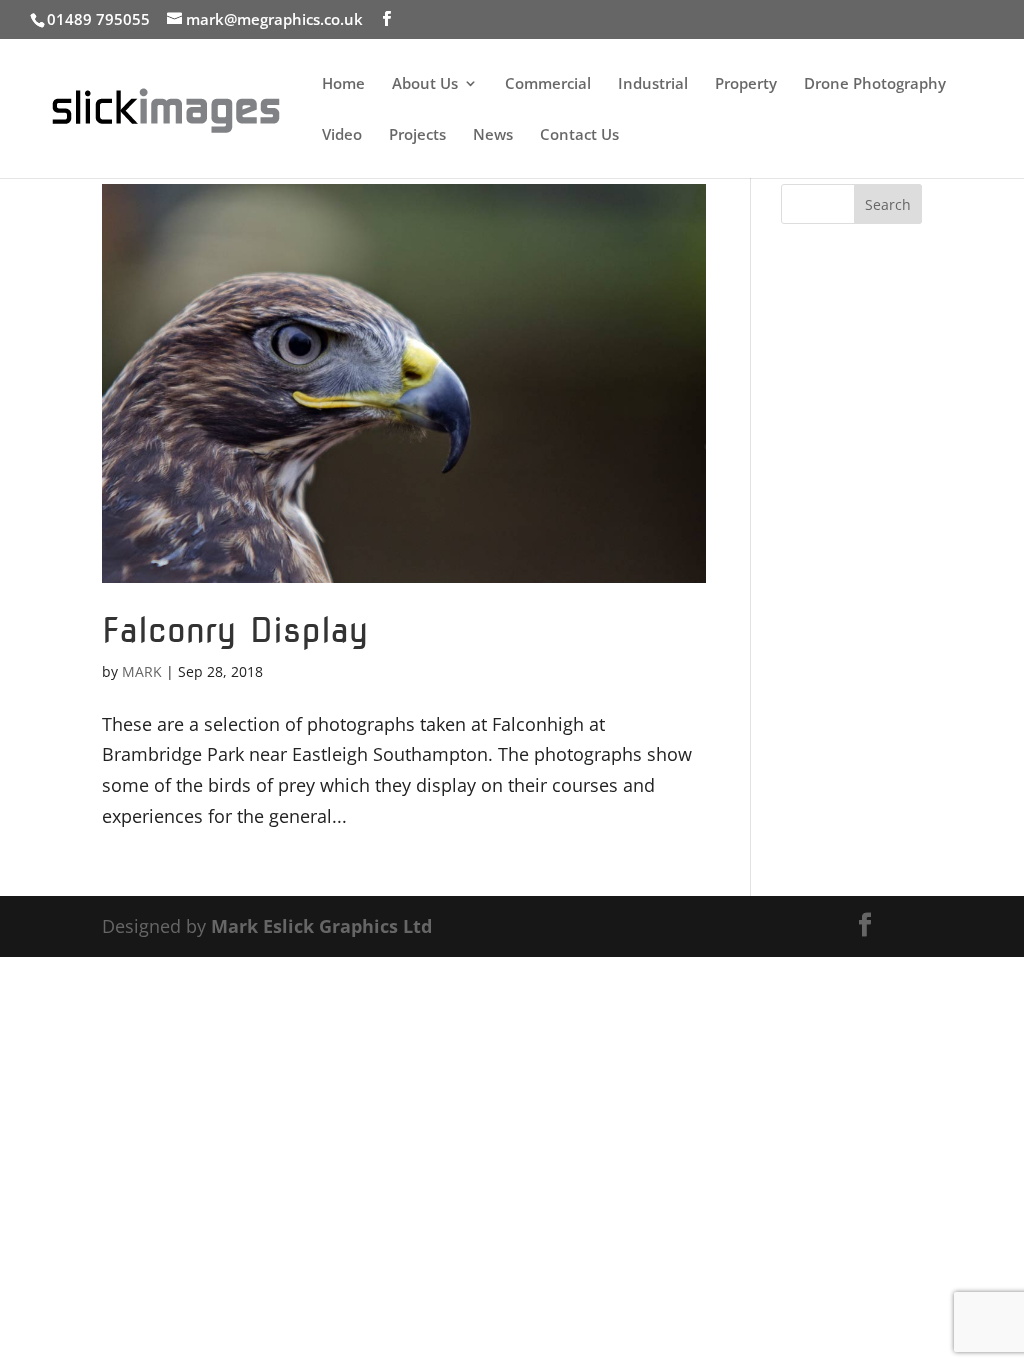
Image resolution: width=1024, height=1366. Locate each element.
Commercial (548, 84)
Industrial (653, 84)
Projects (417, 135)
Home (343, 84)
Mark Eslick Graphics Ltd (321, 926)
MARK (142, 671)
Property (746, 84)
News (493, 135)
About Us (425, 84)
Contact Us (579, 135)
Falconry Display (235, 629)
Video (342, 135)
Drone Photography (875, 84)
